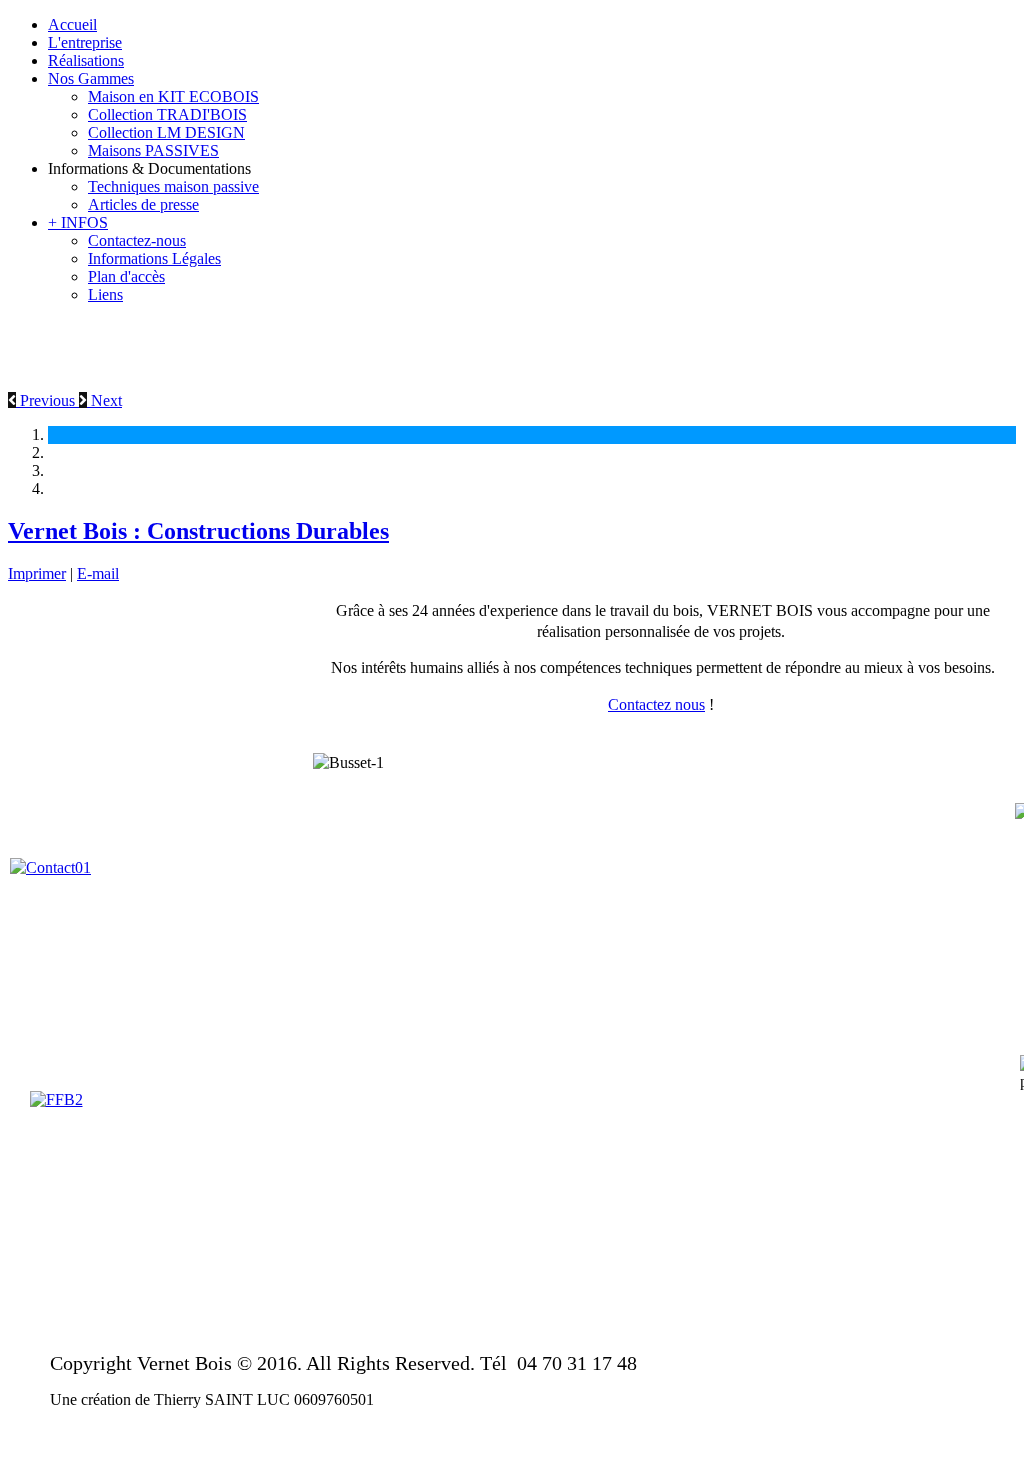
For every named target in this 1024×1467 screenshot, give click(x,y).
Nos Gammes (91, 78)
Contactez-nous (137, 240)
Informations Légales (154, 258)
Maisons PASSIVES (153, 150)
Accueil (72, 24)
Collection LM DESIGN (166, 132)
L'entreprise (85, 42)
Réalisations (86, 60)
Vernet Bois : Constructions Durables (198, 531)
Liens (105, 294)
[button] (43, 400)
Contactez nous (656, 704)
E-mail (98, 573)
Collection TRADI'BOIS (167, 114)
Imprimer (37, 573)
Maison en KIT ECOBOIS (173, 96)
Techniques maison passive (173, 186)
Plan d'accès (126, 276)
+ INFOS (78, 222)
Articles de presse (143, 204)
